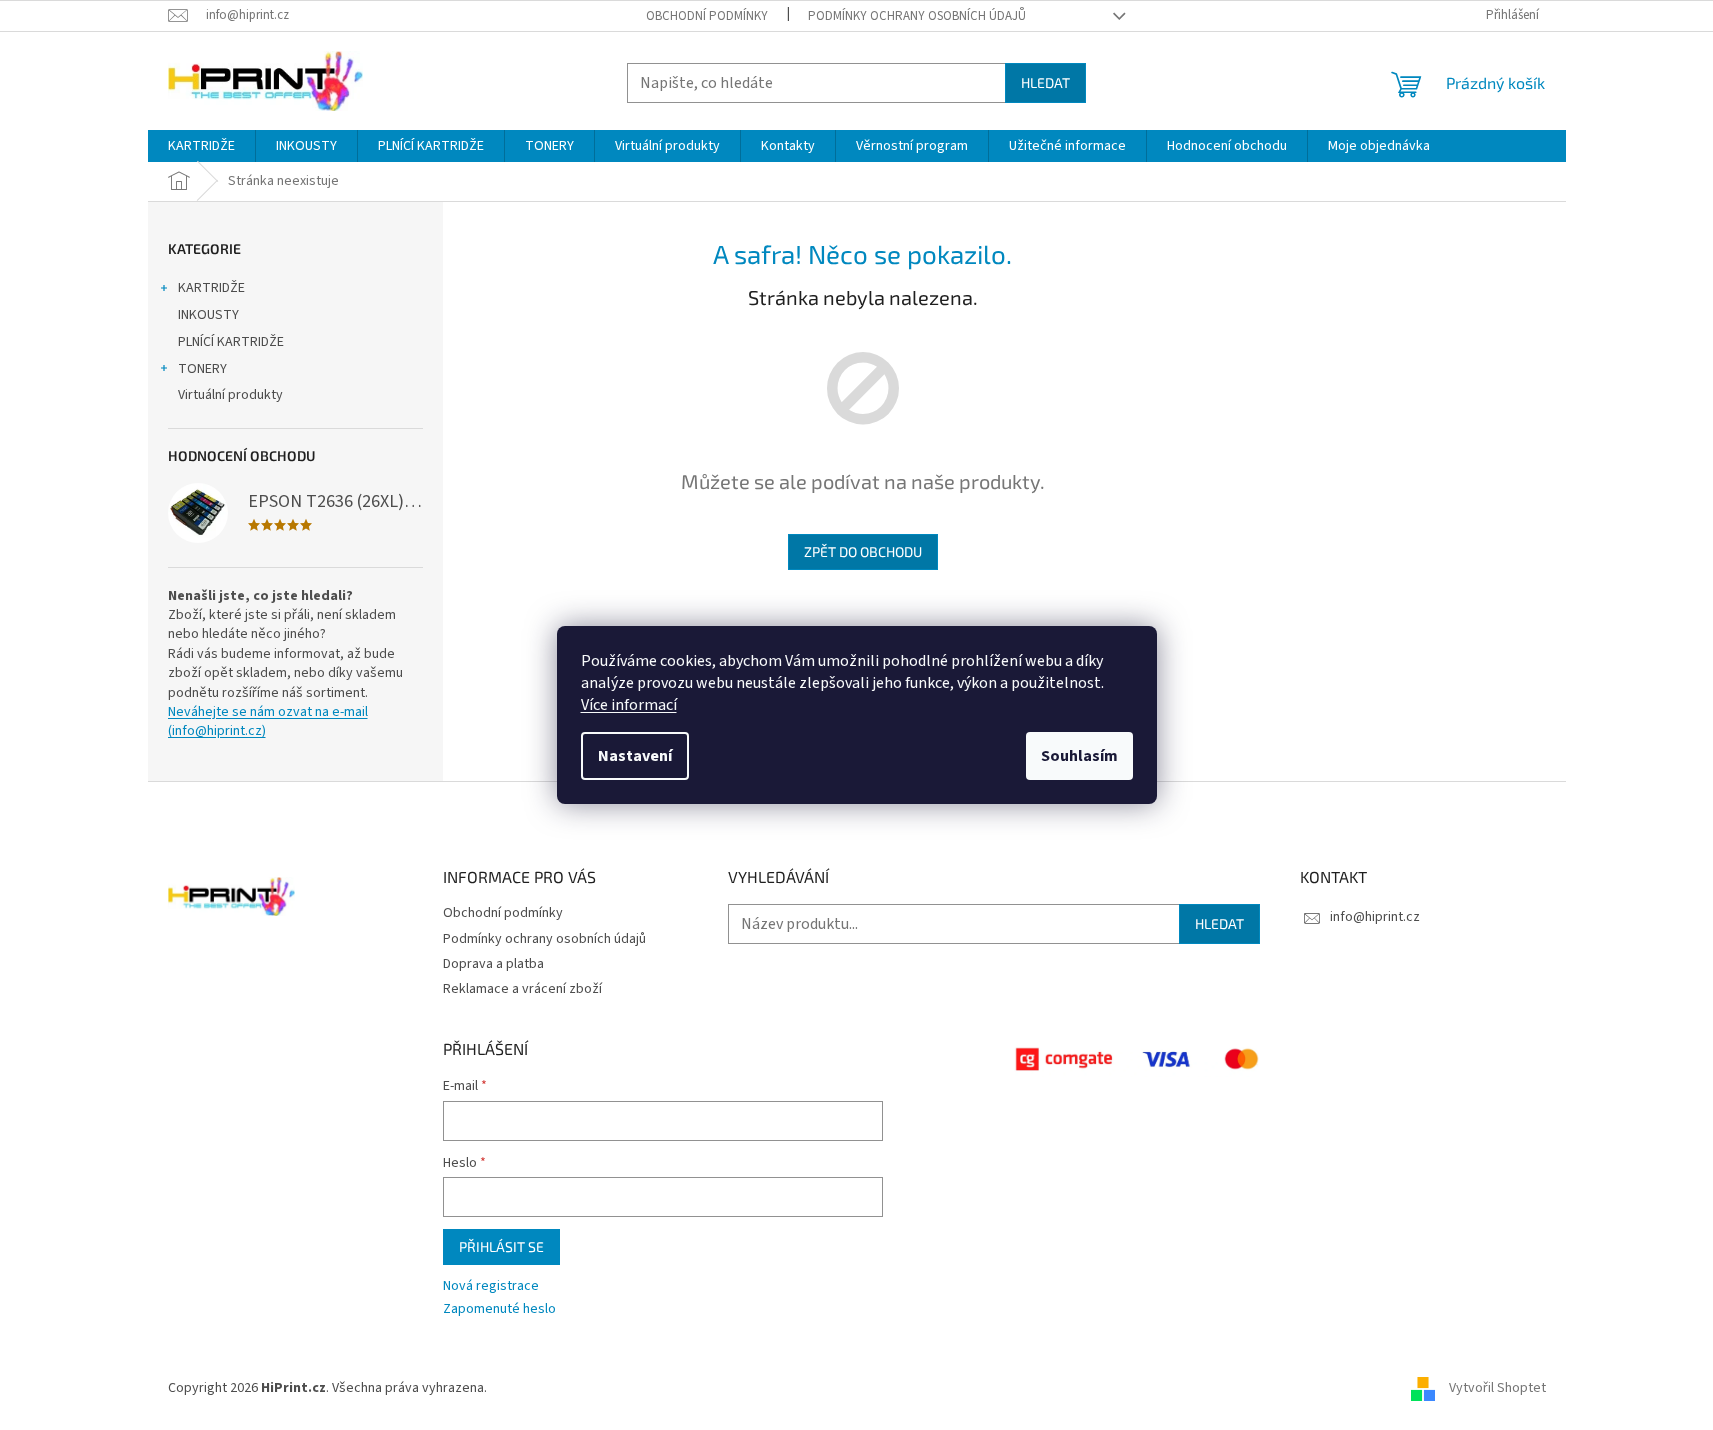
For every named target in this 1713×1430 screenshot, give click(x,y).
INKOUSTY (208, 315)
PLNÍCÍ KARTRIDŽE (231, 342)
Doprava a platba (493, 964)
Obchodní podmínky (707, 16)
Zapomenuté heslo (499, 1309)
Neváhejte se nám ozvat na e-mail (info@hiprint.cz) (268, 722)
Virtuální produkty (230, 395)
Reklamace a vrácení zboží (522, 989)
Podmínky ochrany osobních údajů (917, 16)
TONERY (202, 369)
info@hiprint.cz (1375, 917)
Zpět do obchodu (863, 551)
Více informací (629, 705)
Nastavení (635, 756)
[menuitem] (201, 146)
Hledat (1045, 82)
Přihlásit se (501, 1246)
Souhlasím (1079, 756)
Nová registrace (491, 1286)
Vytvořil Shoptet (1497, 1389)
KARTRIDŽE (211, 288)
